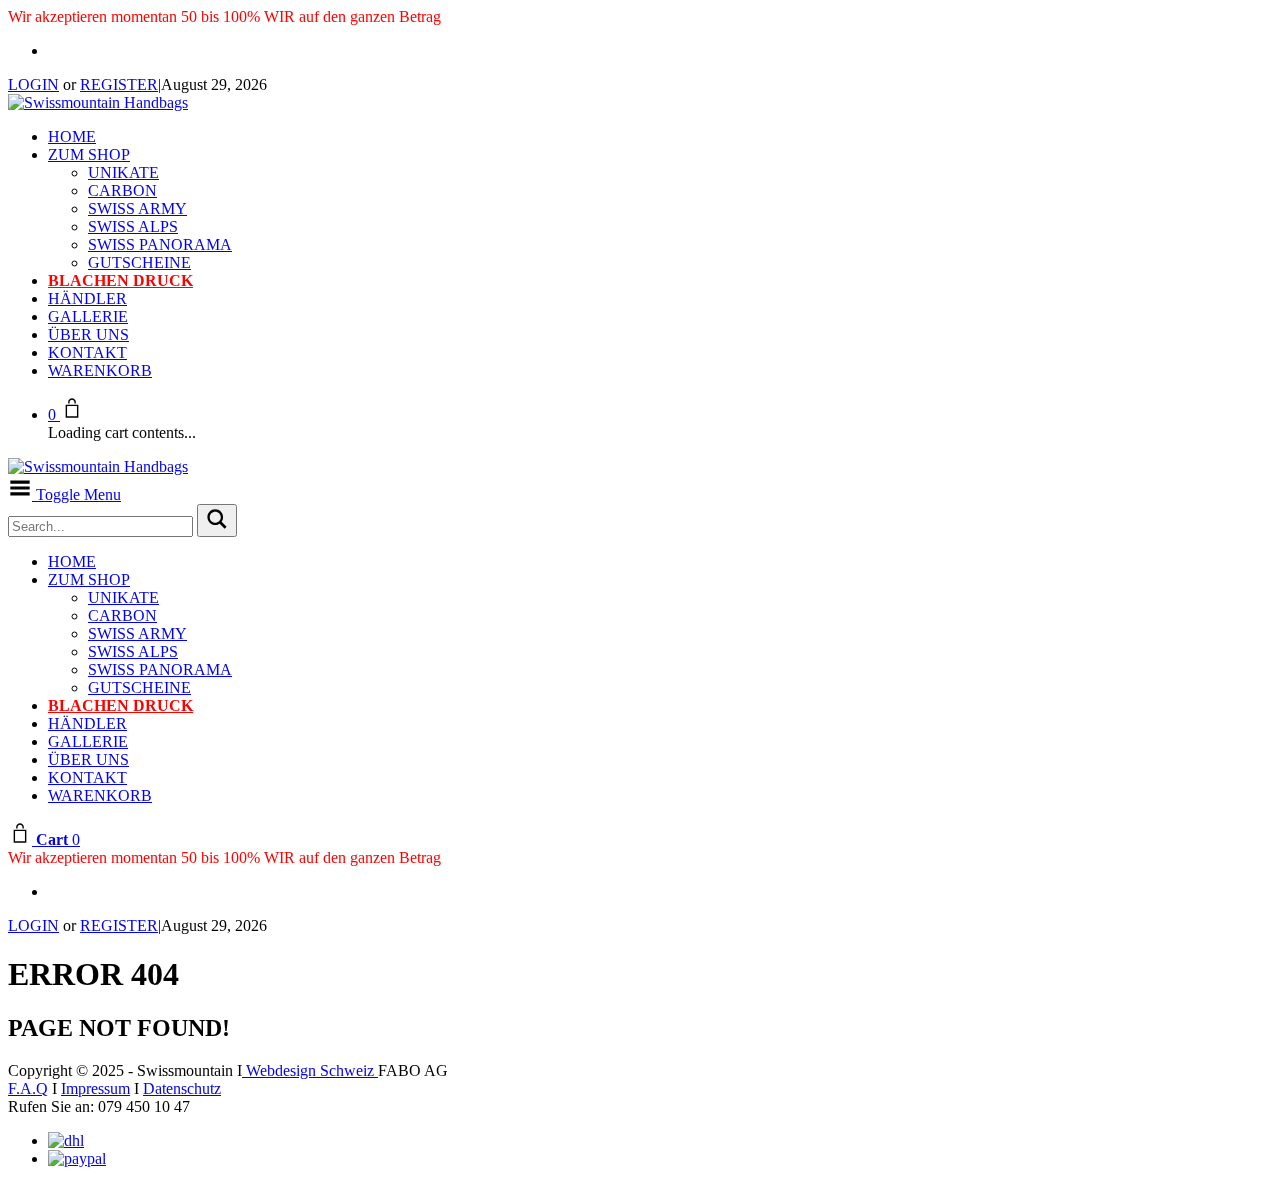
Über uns (88, 334)
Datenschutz (182, 1088)
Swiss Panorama (160, 244)
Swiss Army (137, 208)
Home (72, 136)
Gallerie (88, 316)
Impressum (95, 1088)
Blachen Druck (120, 280)
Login (33, 84)
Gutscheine (139, 262)
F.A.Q (28, 1088)
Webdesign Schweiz (310, 1070)
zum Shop (89, 154)
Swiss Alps (133, 226)
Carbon (122, 190)
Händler (87, 298)
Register (119, 84)
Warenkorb (100, 370)
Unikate (123, 172)
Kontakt (87, 352)
